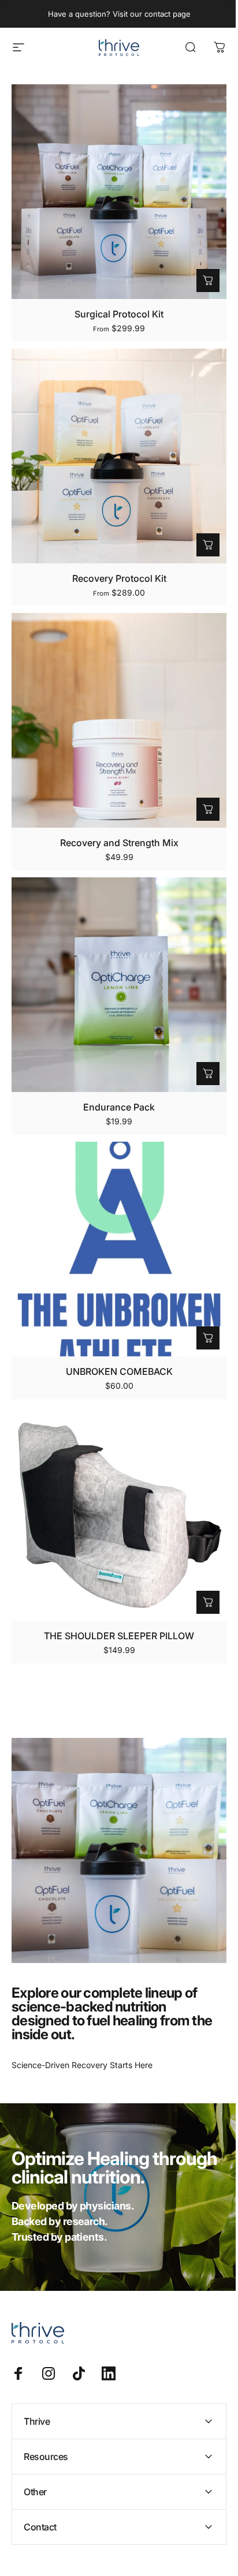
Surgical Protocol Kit (119, 314)
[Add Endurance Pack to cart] (208, 1074)
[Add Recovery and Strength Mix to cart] (208, 809)
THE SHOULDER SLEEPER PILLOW (119, 1636)
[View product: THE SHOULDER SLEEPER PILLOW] (208, 1602)
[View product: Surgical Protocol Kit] (208, 281)
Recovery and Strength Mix (119, 843)
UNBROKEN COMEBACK (119, 1371)
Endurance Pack (119, 1107)
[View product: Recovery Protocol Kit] (208, 545)
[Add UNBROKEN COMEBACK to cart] (208, 1338)
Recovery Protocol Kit (119, 578)
